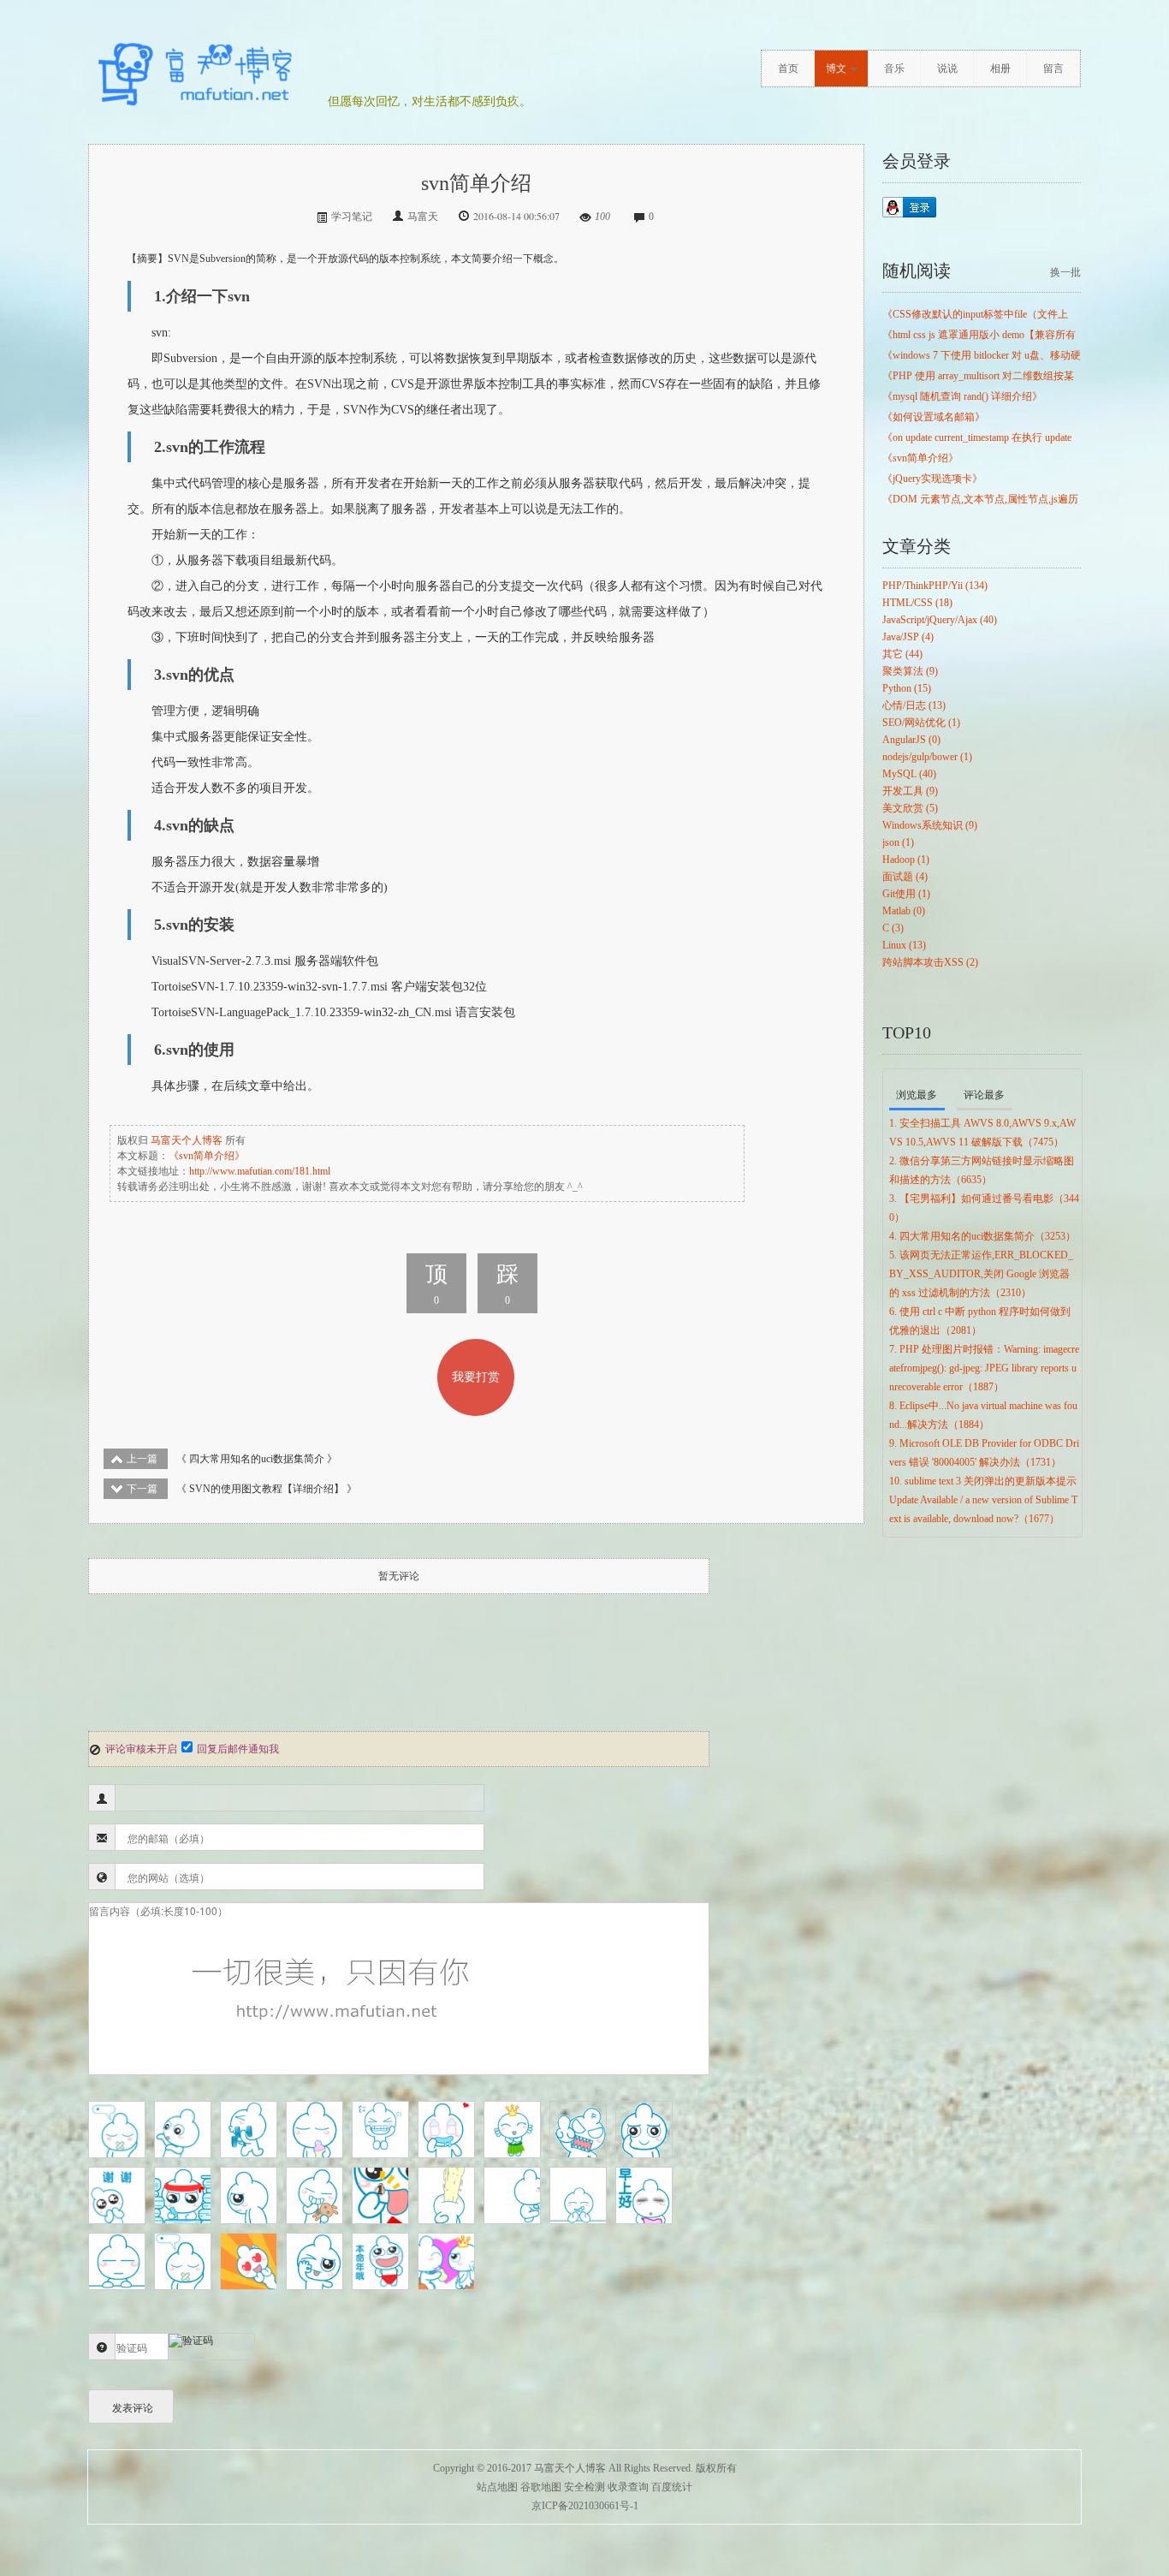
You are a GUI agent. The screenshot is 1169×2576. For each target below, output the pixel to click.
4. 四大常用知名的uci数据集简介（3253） (982, 1236)
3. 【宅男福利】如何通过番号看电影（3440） (984, 1208)
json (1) (898, 842)
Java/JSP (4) (908, 637)
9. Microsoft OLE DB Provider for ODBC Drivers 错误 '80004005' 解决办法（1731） (984, 1453)
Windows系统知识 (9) (930, 825)
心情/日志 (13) (914, 705)
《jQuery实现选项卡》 (932, 479)
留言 (1053, 68)
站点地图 (497, 2487)
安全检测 (584, 2487)
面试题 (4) (905, 877)
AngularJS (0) (911, 740)
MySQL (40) (909, 774)
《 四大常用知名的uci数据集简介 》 (232, 1459)
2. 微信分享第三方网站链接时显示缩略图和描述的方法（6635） (982, 1170)
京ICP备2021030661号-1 (585, 2506)
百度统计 (672, 2487)
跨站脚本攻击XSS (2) (930, 962)
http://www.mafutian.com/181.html (260, 1171)
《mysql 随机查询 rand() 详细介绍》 (962, 396)
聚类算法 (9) (910, 671)
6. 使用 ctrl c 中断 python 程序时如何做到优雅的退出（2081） (980, 1321)
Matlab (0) (904, 911)
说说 (947, 68)
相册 (1000, 68)
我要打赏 (476, 1377)
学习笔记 (352, 217)
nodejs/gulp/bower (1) (927, 757)
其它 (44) (902, 654)
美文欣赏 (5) (910, 808)
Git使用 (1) (906, 894)
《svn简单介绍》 (207, 1156)
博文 (836, 68)
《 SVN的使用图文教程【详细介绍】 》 (242, 1489)
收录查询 (628, 2487)
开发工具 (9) (910, 791)
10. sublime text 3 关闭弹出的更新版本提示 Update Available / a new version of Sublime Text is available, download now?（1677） (983, 1500)
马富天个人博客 (187, 1140)
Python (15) (907, 688)
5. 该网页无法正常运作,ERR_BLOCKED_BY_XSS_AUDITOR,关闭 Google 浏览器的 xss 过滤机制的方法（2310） (981, 1274)
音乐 (894, 68)
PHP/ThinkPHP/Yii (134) (935, 586)
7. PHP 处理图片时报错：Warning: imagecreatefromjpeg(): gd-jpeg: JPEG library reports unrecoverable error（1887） (984, 1368)
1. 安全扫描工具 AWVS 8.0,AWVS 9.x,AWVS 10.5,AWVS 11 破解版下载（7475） (982, 1133)
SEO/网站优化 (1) (921, 723)
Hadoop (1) (906, 860)
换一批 (1065, 272)
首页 (788, 68)
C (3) (893, 928)
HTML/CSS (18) (917, 603)
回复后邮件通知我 (238, 1749)
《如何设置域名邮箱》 (934, 417)
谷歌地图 (541, 2487)
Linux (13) (904, 945)
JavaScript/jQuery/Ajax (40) (940, 620)
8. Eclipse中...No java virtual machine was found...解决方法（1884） (983, 1415)
